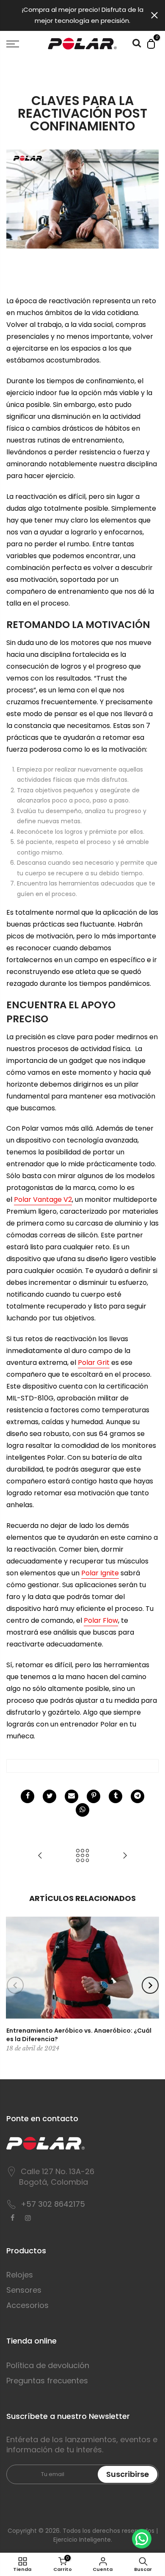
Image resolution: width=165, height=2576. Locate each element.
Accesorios (27, 2305)
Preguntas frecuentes (47, 2381)
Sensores (24, 2290)
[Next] (150, 1985)
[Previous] (15, 1985)
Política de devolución (48, 2365)
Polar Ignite (100, 1573)
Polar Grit (94, 1363)
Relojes (20, 2275)
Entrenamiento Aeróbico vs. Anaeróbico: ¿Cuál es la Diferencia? (79, 2035)
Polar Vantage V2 (43, 1199)
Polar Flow (101, 1620)
